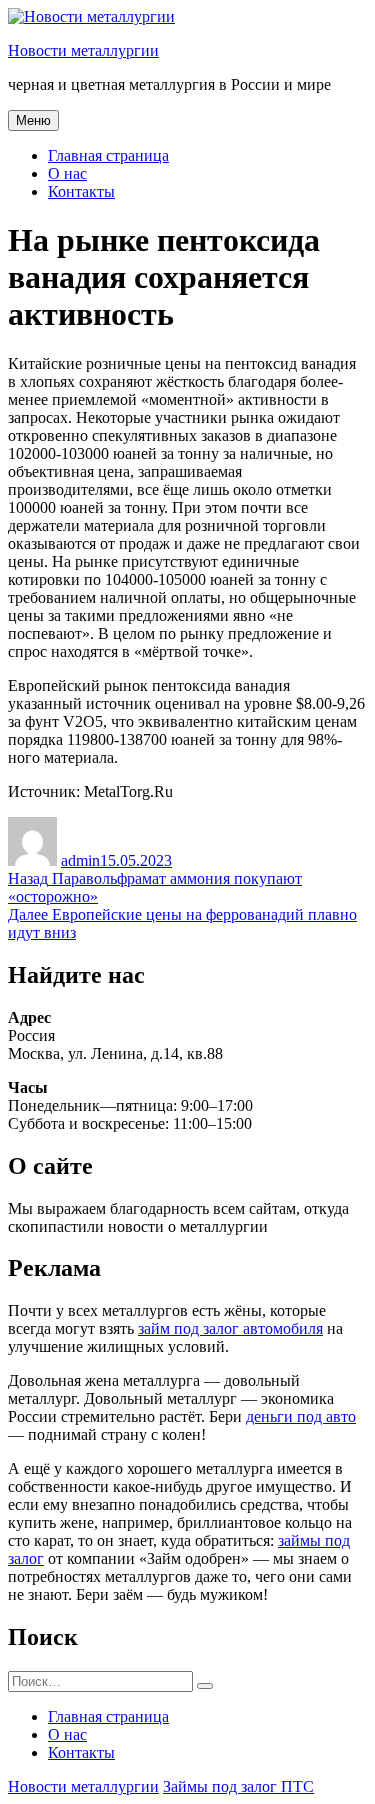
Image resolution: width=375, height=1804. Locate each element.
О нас (67, 173)
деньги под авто (301, 1416)
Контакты (81, 191)
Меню (33, 120)
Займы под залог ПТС (238, 1786)
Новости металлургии (83, 50)
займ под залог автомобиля (230, 1328)
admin (80, 860)
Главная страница (108, 155)
